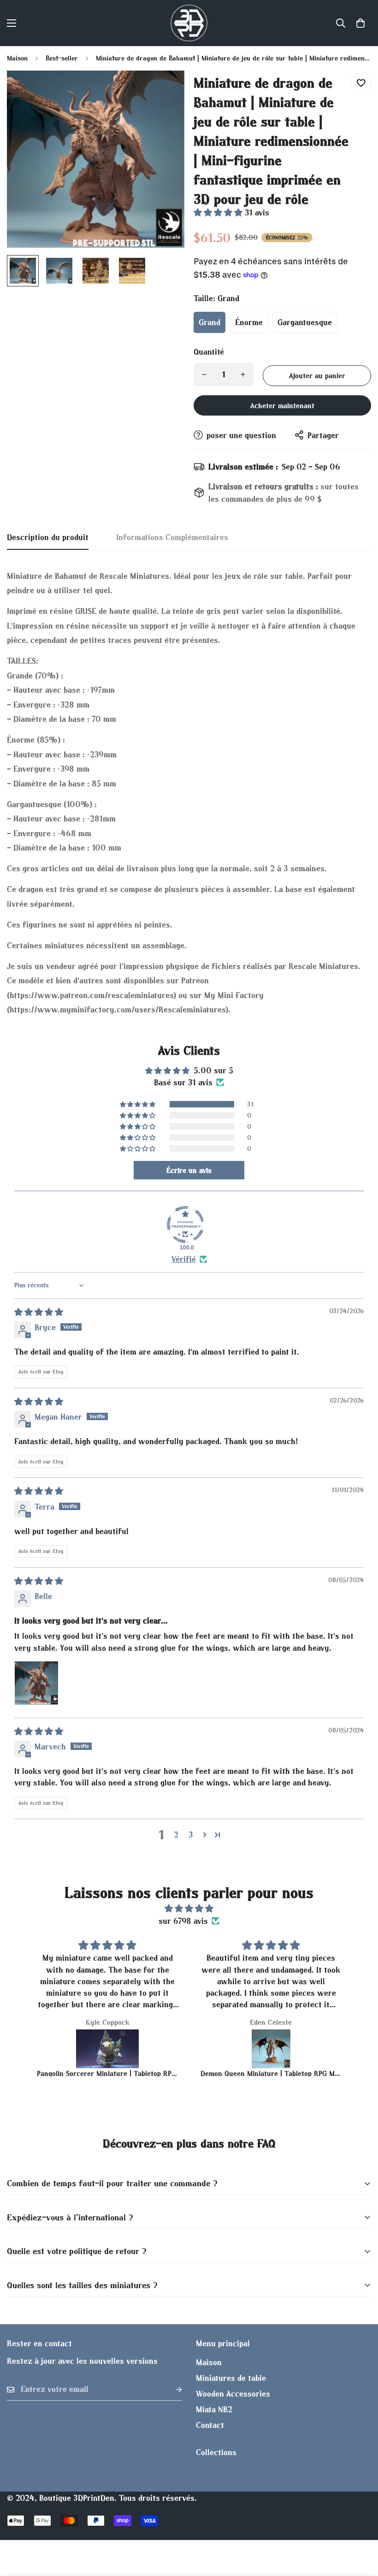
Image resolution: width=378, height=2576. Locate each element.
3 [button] (191, 1835)
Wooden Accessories (233, 2394)
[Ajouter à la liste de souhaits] (361, 83)
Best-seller (62, 58)
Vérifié (184, 1259)
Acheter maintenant (282, 405)
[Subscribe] (171, 2389)
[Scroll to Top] (360, 2526)
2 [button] (176, 1835)
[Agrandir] (165, 90)
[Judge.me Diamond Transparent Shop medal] (185, 1225)
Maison (17, 58)
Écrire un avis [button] (189, 1170)
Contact (210, 2425)
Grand (210, 322)
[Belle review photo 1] (36, 1683)
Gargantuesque (305, 322)
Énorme (249, 322)
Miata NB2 (214, 2409)
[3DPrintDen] (189, 23)
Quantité (209, 352)
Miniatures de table (231, 2378)
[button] (360, 23)
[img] (39, 1312)
